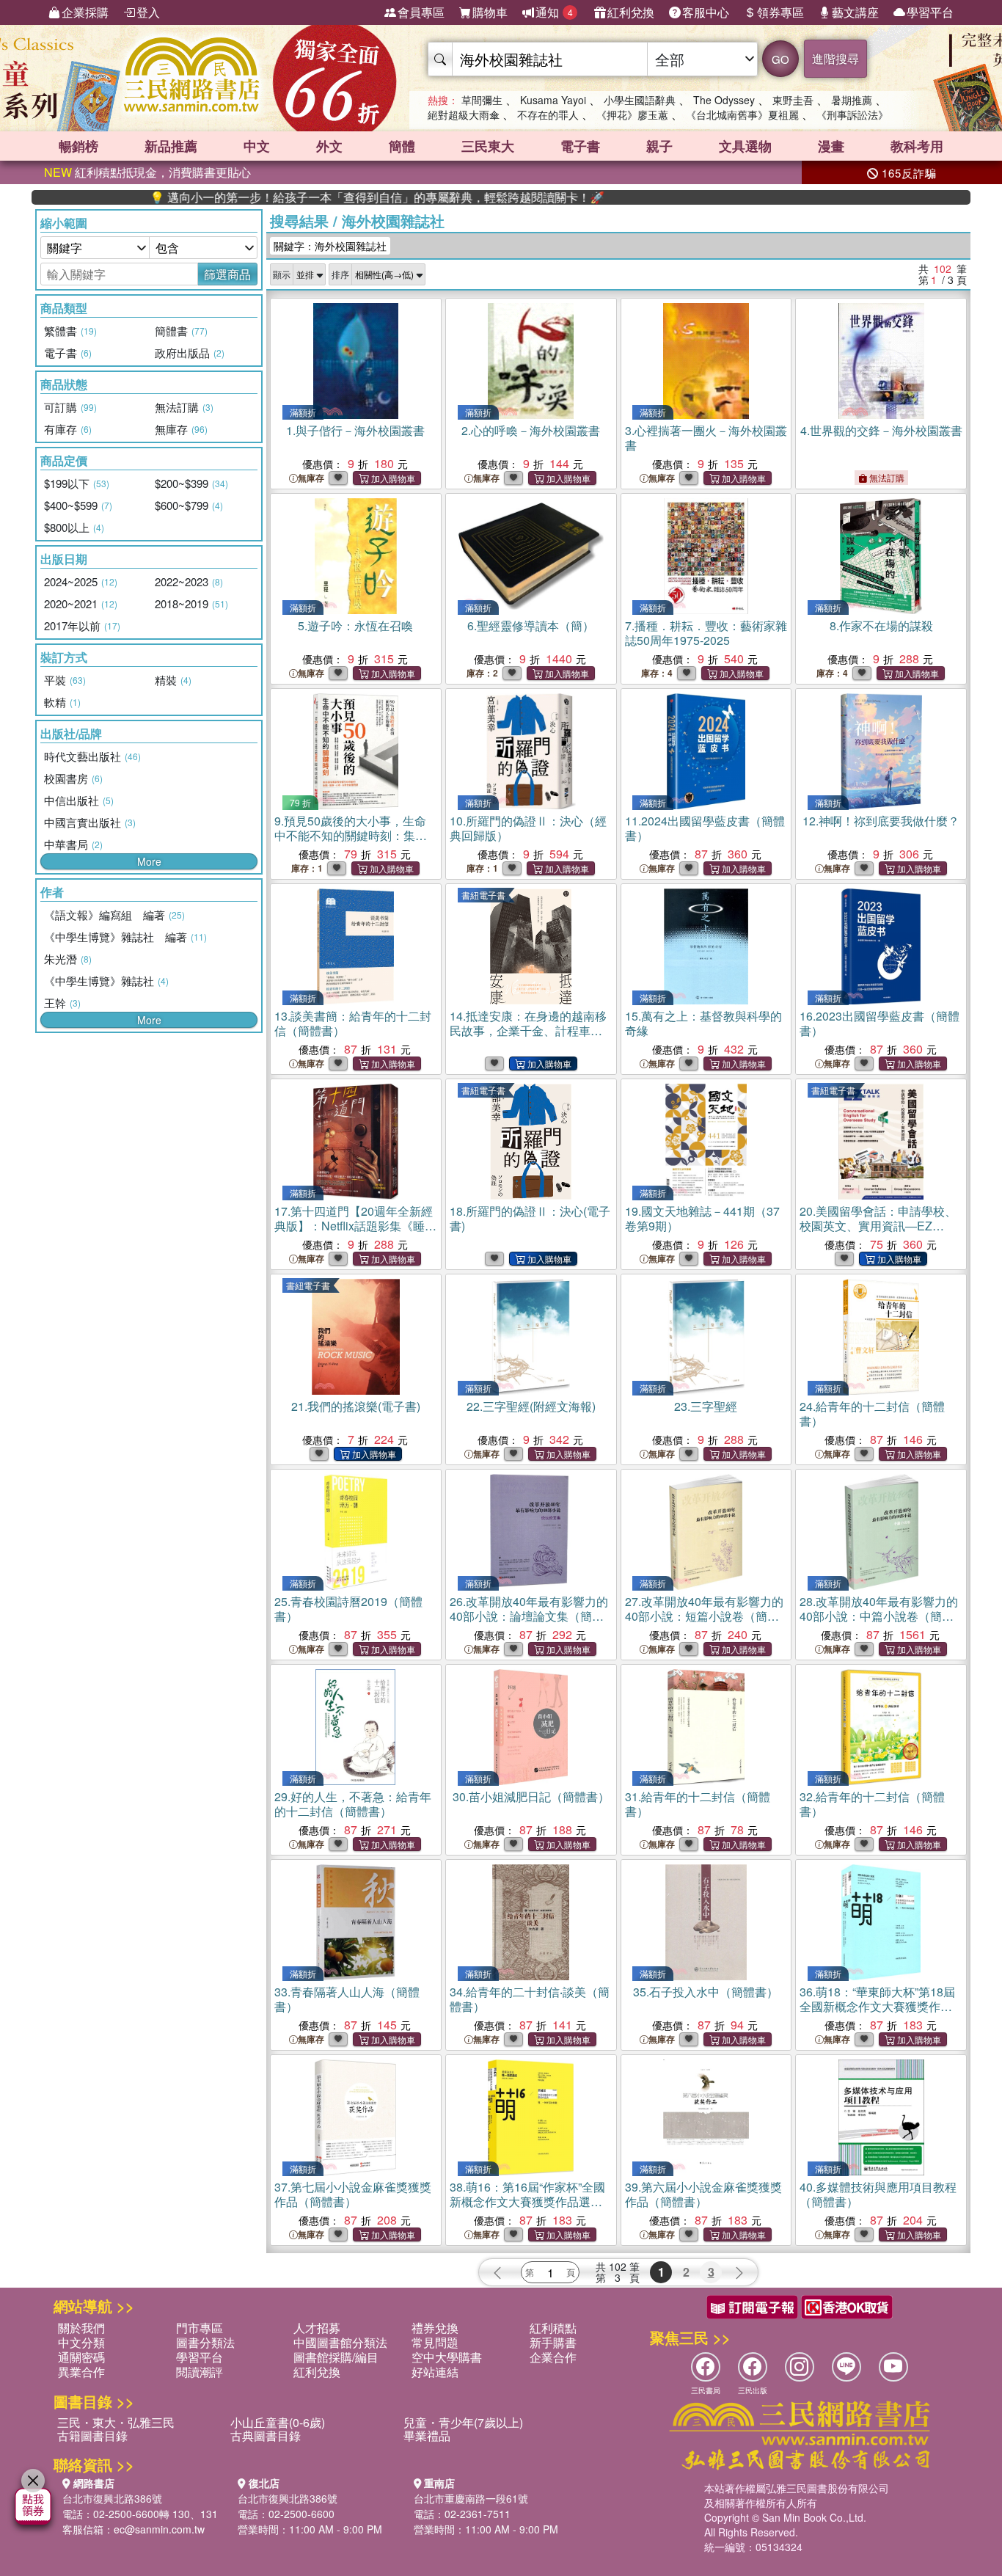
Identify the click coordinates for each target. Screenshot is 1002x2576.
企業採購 (85, 12)
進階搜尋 (835, 58)
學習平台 (930, 12)
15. (703, 1023)
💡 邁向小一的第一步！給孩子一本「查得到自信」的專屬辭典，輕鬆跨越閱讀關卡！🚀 (307, 197)
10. (528, 828)
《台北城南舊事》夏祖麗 (742, 114)
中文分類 (81, 2342)
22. (531, 1406)
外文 (329, 146)
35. (706, 1992)
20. (878, 1233)
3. (706, 438)
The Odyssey (724, 100)
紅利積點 (553, 2328)
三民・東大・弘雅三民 (116, 2422)
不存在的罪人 (548, 114)
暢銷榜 (78, 146)
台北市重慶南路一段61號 (471, 2498)
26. (529, 1616)
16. (880, 1023)
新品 (171, 146)
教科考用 (917, 146)
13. (353, 1023)
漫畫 (831, 146)
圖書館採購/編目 (336, 2357)
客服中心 (706, 12)
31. (698, 1804)
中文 (257, 146)
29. (353, 1804)
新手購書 (553, 2342)
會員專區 (421, 12)
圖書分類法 (205, 2342)
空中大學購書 (447, 2357)
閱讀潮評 (200, 2372)
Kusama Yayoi (553, 100)
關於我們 (81, 2328)
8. (881, 625)
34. (530, 1999)
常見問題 (435, 2342)
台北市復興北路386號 (112, 2498)
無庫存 (311, 478)
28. (879, 1616)
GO (780, 59)
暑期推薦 (852, 100)
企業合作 (553, 2357)
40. (878, 2194)
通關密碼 (81, 2357)
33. (347, 1999)
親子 (659, 146)
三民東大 (488, 146)
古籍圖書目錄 (92, 2435)
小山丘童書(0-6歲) (278, 2422)
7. (706, 633)
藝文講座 (855, 12)
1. (355, 430)
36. (877, 2006)
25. (348, 1609)
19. (702, 1218)
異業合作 (81, 2372)
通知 (554, 12)
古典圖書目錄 (266, 2435)
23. (706, 1406)
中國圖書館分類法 (340, 2342)
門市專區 (200, 2328)
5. (355, 625)
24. (872, 1413)
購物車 (490, 12)
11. (705, 828)
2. (531, 430)
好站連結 (435, 2372)
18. (530, 1218)
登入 (148, 12)
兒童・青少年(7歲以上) (463, 2422)
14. (528, 1038)
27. (704, 1616)
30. (531, 1796)
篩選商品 (227, 274)
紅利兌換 (631, 12)
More (149, 861)
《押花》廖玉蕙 (632, 114)
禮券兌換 (435, 2328)
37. (353, 2194)
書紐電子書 (483, 895)
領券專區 (780, 12)
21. (356, 1406)
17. (354, 1233)
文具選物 (745, 146)
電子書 (580, 146)
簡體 (402, 146)
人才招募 (317, 2328)
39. (703, 2194)
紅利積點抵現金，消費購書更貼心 (147, 172)
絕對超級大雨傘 (464, 114)
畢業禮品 (427, 2435)
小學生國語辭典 (640, 100)
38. (527, 2201)
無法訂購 (886, 477)
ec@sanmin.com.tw (159, 2529)
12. (881, 821)
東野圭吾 (793, 100)
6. (531, 625)
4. (881, 430)
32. (872, 1804)
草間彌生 (482, 100)
